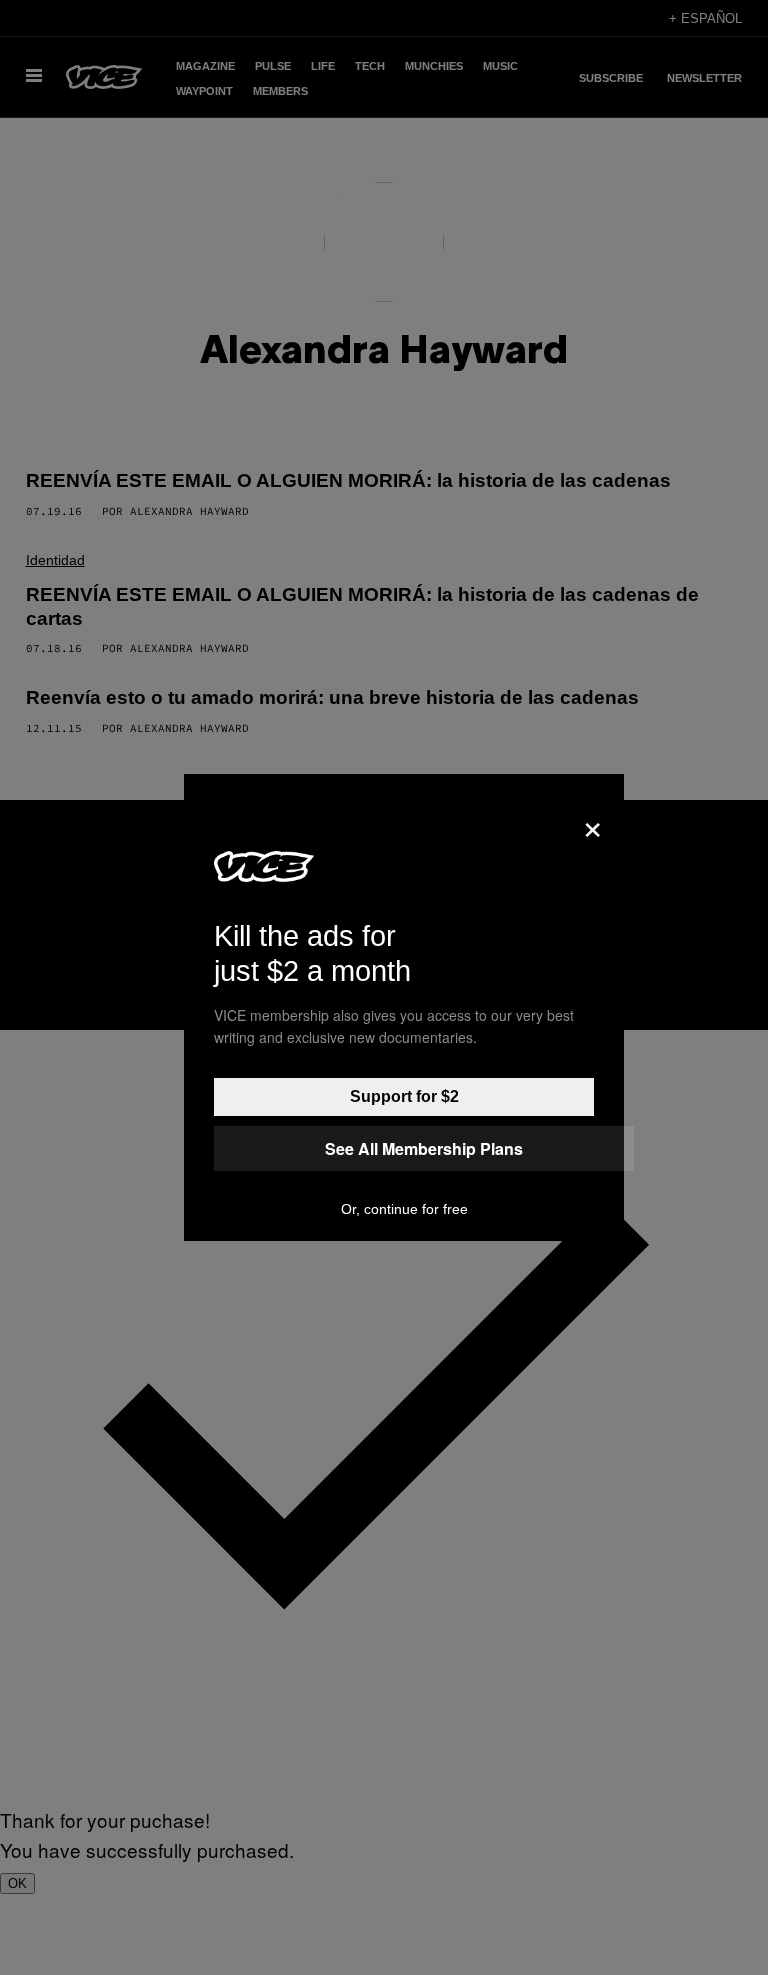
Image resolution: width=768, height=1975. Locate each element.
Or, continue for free (404, 1209)
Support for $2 (404, 1096)
